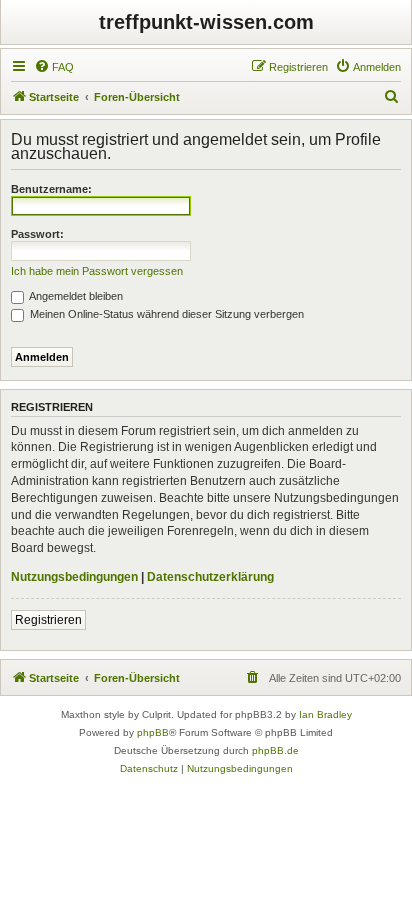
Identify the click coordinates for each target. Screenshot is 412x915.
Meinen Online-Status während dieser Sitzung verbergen (165, 314)
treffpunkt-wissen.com (206, 22)
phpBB (153, 732)
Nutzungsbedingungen (74, 577)
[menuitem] (54, 67)
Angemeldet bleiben (75, 296)
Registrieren (48, 620)
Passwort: (37, 234)
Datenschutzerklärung (210, 577)
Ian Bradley (325, 714)
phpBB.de (275, 750)
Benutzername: (51, 189)
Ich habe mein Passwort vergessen (97, 271)
